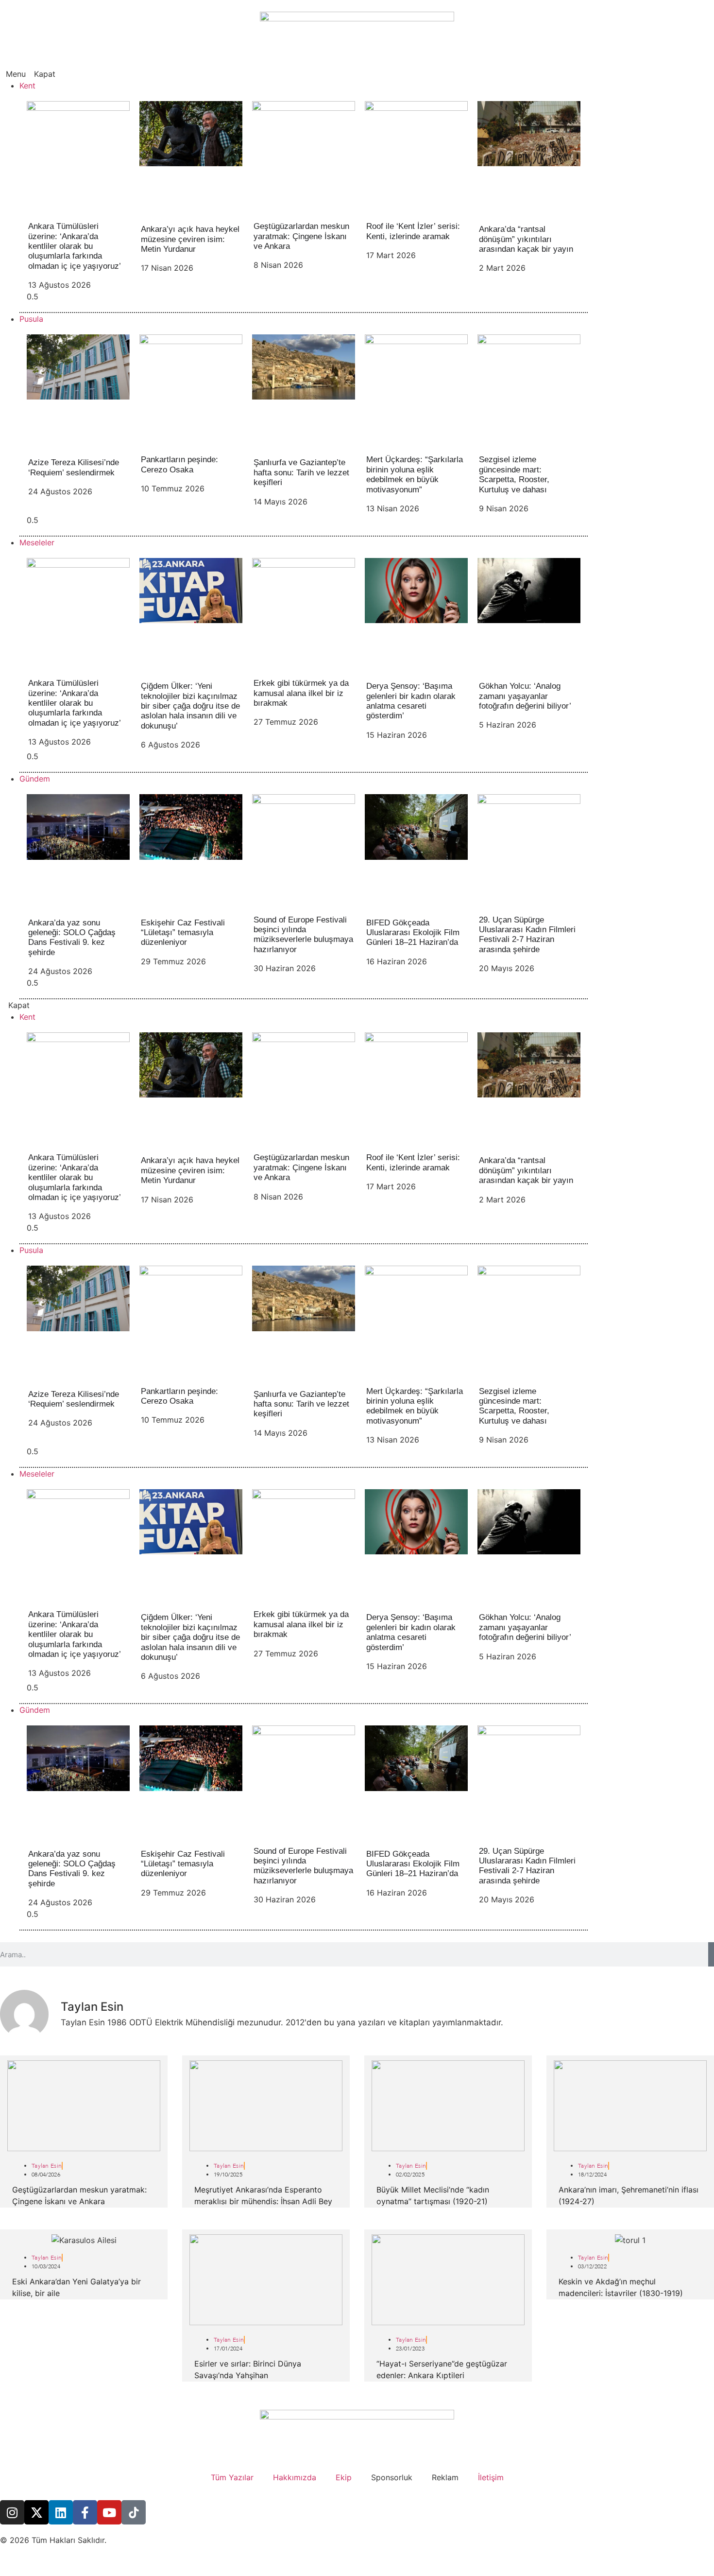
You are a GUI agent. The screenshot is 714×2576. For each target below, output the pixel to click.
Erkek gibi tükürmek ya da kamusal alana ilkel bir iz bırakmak (301, 693)
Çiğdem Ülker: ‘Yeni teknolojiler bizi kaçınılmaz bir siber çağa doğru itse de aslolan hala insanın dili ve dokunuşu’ (190, 706)
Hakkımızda (295, 2477)
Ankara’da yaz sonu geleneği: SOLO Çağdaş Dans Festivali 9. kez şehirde (72, 938)
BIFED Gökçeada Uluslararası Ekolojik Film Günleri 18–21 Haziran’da (413, 933)
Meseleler (37, 542)
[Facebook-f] (85, 2512)
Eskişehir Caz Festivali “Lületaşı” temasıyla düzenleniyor (183, 933)
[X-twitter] (36, 2512)
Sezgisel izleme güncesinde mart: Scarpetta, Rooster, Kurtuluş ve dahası (514, 474)
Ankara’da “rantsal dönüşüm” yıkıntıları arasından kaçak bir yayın (526, 239)
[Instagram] (12, 2512)
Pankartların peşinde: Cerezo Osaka (179, 464)
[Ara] (711, 1954)
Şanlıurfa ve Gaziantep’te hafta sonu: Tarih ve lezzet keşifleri (301, 472)
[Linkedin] (61, 2512)
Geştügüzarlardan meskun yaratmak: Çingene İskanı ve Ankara (301, 236)
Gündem (35, 779)
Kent (27, 86)
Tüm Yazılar (232, 2477)
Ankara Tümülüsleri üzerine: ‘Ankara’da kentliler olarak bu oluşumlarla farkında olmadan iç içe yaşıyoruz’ (75, 246)
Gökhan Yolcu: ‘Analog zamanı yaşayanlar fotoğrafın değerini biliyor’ (525, 696)
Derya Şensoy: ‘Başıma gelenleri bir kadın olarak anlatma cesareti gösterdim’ (411, 701)
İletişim (491, 2477)
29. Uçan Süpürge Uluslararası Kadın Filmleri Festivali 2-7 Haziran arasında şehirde (527, 935)
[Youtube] (109, 2512)
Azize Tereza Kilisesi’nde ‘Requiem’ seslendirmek (74, 467)
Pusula (31, 319)
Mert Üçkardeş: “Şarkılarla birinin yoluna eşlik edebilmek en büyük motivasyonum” (415, 474)
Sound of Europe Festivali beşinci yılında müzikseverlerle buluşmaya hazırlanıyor (303, 935)
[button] (357, 74)
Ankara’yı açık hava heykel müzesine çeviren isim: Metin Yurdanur (190, 239)
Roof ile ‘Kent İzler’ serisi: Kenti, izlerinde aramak (413, 231)
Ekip (344, 2477)
